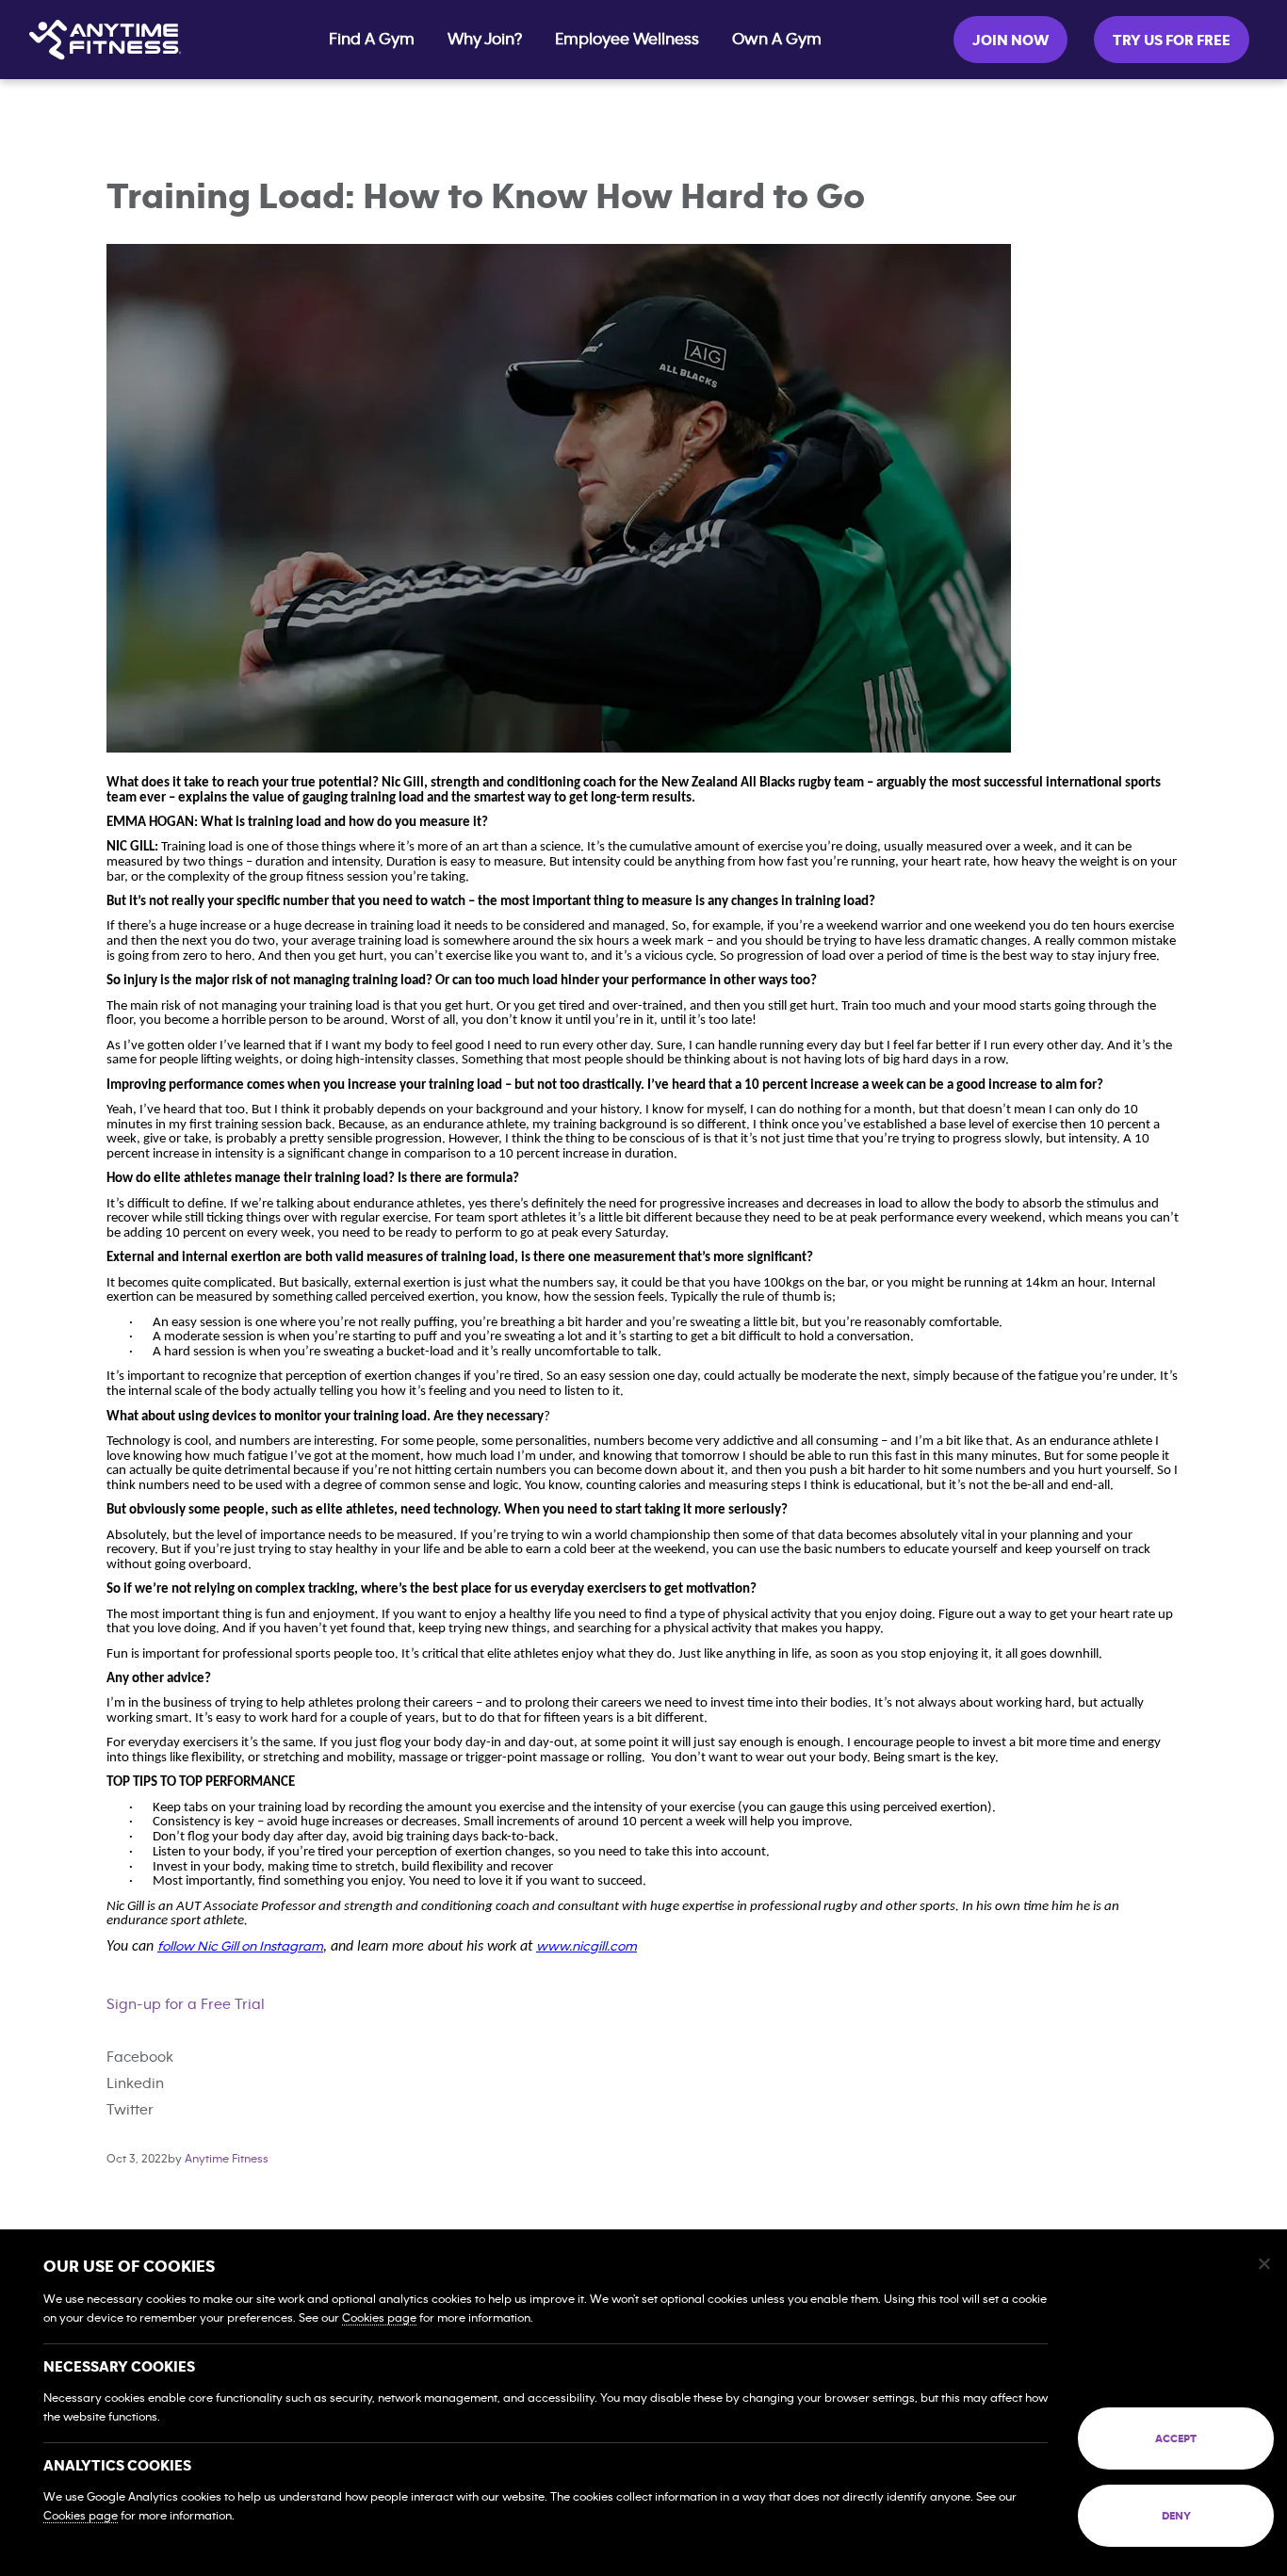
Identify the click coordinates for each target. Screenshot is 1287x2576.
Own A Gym (777, 40)
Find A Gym (372, 40)
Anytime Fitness (227, 2159)
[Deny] (1263, 2263)
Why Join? (485, 40)
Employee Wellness (627, 40)
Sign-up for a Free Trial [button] (186, 2004)
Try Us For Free (1172, 41)
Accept (1176, 2438)
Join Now (1010, 41)
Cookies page (379, 2318)
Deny (1176, 2516)
